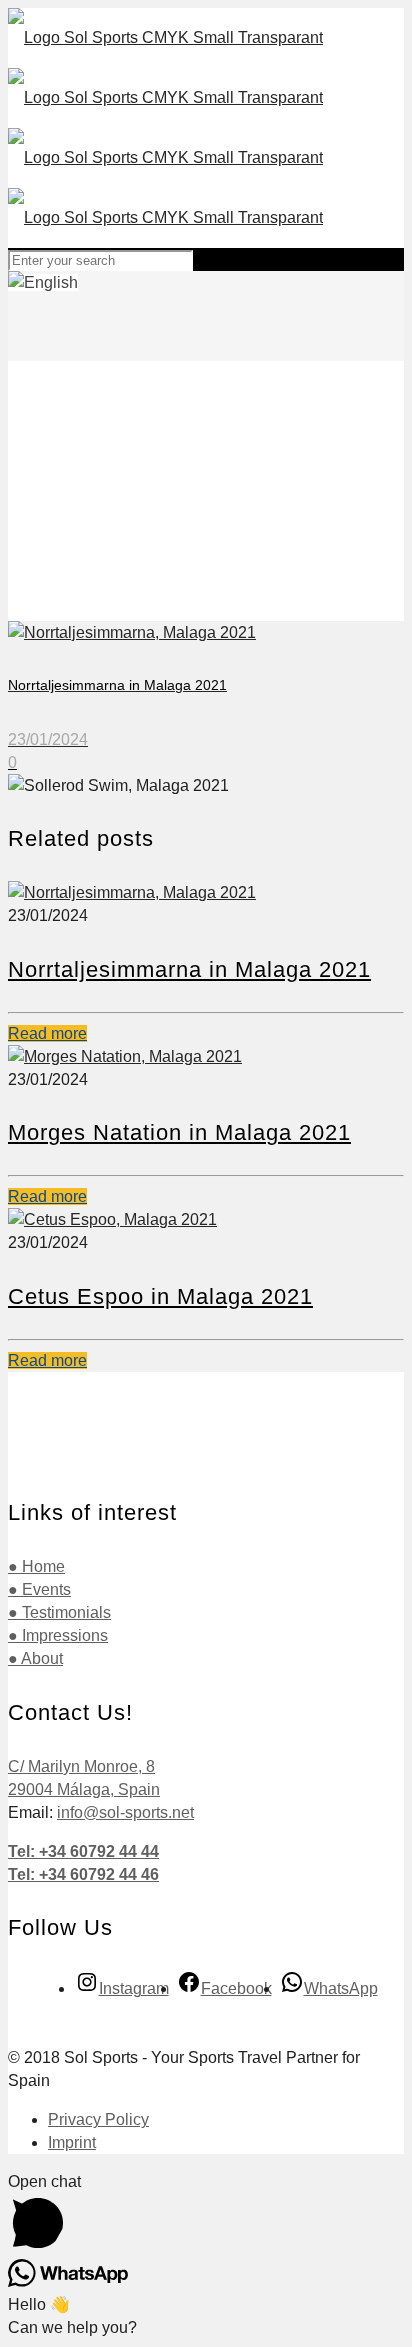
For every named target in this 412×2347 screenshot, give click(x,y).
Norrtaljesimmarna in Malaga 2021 (189, 969)
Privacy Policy (98, 2119)
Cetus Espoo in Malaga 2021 (160, 1296)
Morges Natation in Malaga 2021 (179, 1132)
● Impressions (58, 1635)
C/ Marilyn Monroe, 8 (81, 1766)
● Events (39, 1589)
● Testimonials (59, 1612)
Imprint (72, 2142)
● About (35, 1658)
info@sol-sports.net (125, 1812)
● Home (36, 1566)
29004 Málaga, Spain (84, 1789)
